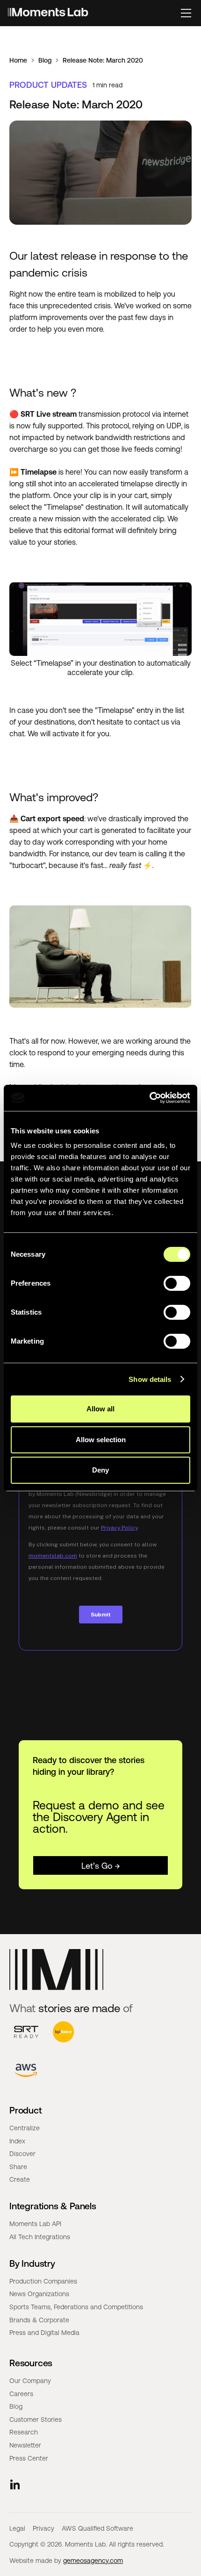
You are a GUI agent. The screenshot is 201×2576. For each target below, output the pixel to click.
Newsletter (25, 2445)
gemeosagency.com (93, 2561)
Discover (22, 2154)
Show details (150, 1379)
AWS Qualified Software (97, 2528)
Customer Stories (36, 2419)
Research (24, 2432)
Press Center (29, 2458)
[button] (186, 13)
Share (18, 2167)
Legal (17, 2528)
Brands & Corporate (39, 2320)
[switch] (177, 1283)
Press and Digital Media (44, 2333)
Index (17, 2141)
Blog (45, 60)
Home (18, 60)
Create (20, 2179)
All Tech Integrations (40, 2237)
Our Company (30, 2381)
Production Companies (43, 2281)
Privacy (43, 2528)
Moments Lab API (35, 2224)
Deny (100, 1470)
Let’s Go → (101, 1865)
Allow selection (101, 1440)
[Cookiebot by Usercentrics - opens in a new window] (149, 1098)
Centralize (25, 2128)
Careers (21, 2394)
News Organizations (39, 2294)
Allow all (100, 1409)
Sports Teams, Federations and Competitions (76, 2307)
